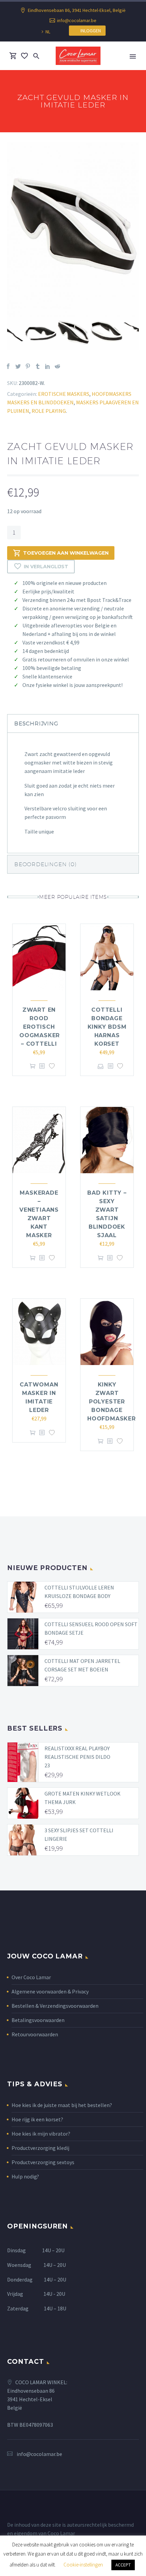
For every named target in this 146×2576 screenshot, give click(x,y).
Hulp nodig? (25, 2176)
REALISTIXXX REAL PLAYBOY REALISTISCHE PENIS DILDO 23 (77, 1757)
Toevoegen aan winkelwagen (66, 553)
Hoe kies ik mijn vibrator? (41, 2134)
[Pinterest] (28, 366)
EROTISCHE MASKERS (64, 394)
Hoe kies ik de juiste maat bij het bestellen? (62, 2105)
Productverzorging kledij (40, 2148)
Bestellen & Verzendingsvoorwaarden (55, 2006)
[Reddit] (57, 366)
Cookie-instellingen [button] (83, 2565)
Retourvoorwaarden (35, 2034)
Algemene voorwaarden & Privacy (50, 1991)
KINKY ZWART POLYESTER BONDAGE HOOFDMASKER (112, 1402)
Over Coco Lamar (31, 1977)
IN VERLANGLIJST (46, 567)
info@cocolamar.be (77, 20)
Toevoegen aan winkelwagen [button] (33, 1066)
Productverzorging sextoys (43, 2162)
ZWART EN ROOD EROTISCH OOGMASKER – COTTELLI (40, 1027)
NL (48, 32)
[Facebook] (8, 366)
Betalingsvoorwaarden (38, 2020)
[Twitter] (18, 366)
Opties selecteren (101, 1066)
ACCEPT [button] (123, 2565)
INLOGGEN (89, 31)
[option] (73, 230)
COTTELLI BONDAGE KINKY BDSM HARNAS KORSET (107, 1027)
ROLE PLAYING (49, 411)
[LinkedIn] (48, 366)
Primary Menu (133, 56)
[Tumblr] (38, 366)
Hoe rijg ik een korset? (37, 2119)
